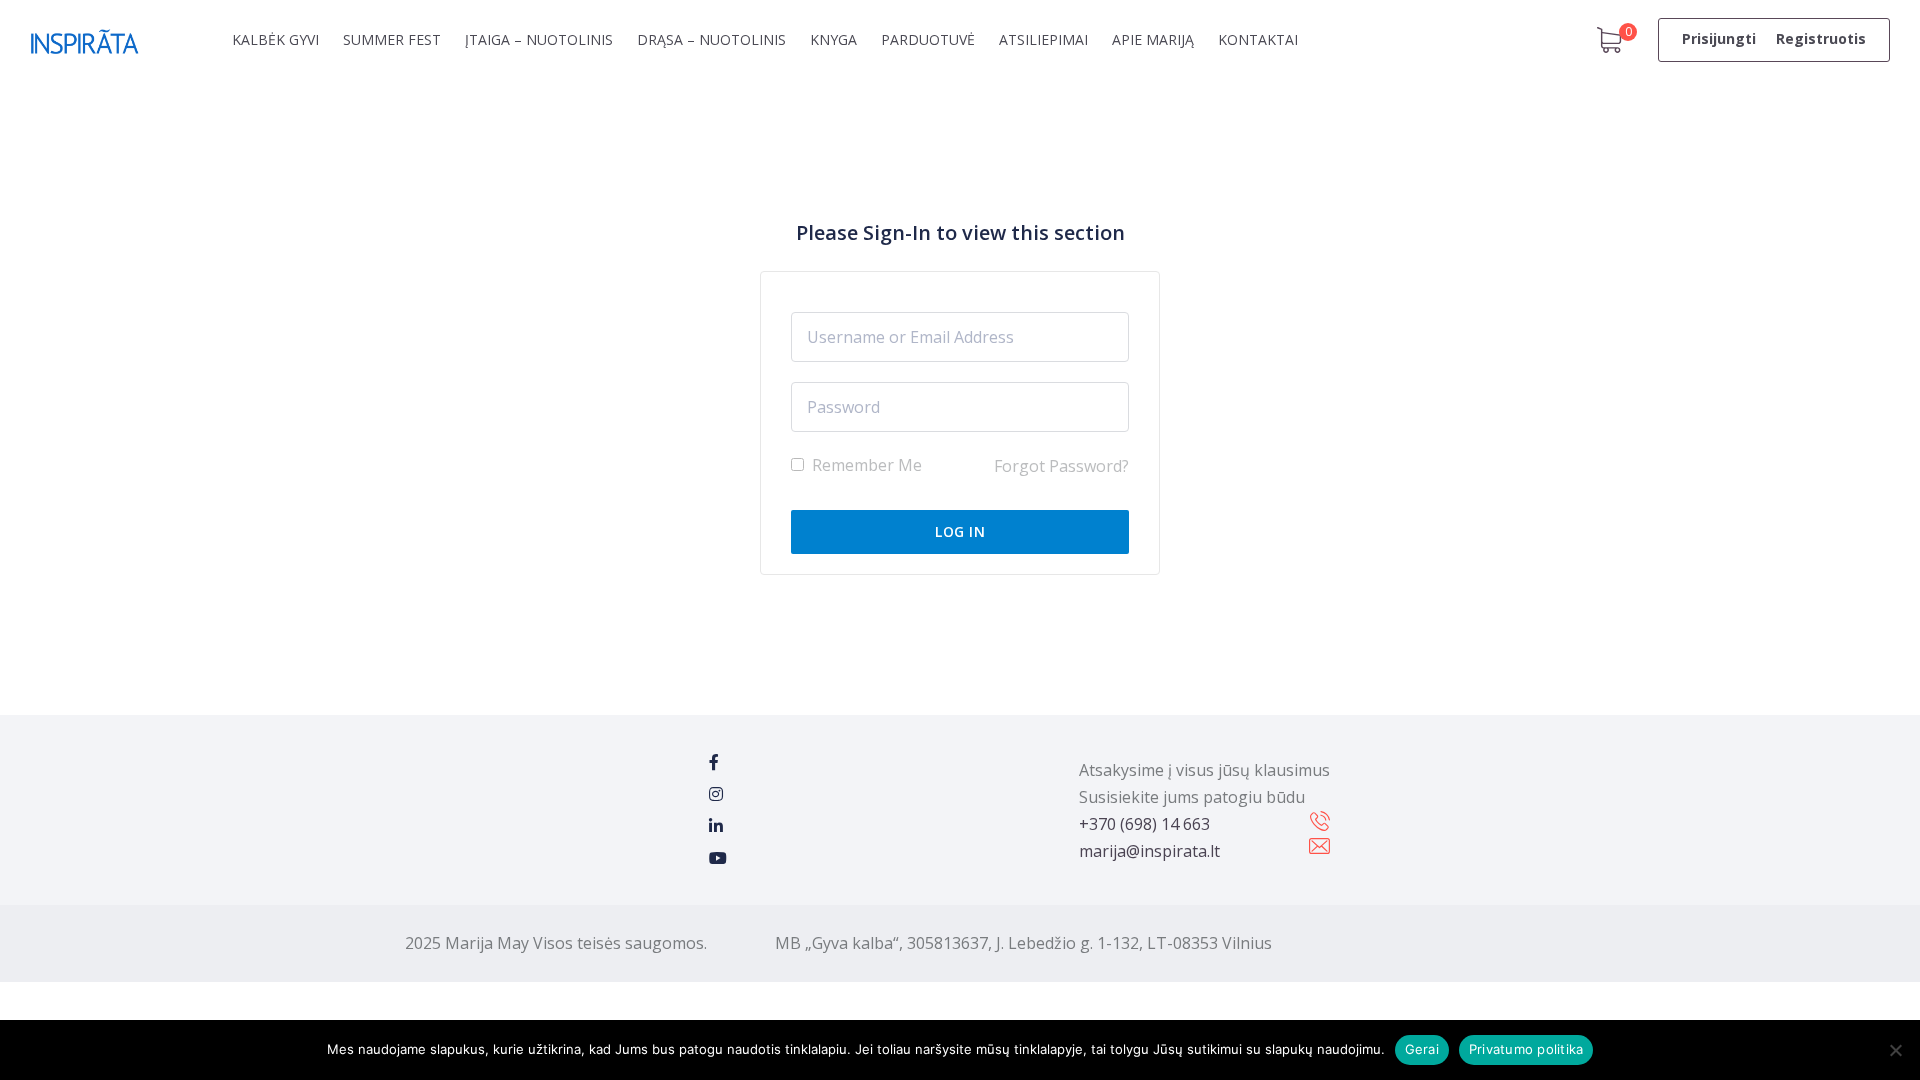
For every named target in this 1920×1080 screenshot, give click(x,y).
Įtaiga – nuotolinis (539, 39)
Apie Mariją (1153, 39)
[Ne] (1895, 1050)
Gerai (1422, 1049)
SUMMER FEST (392, 39)
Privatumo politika (1526, 1049)
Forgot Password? (1061, 466)
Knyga (833, 39)
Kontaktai (1258, 39)
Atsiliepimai (1043, 39)
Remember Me (865, 465)
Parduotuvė (928, 39)
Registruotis (1821, 38)
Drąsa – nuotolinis (711, 39)
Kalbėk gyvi (275, 39)
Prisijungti (1719, 38)
